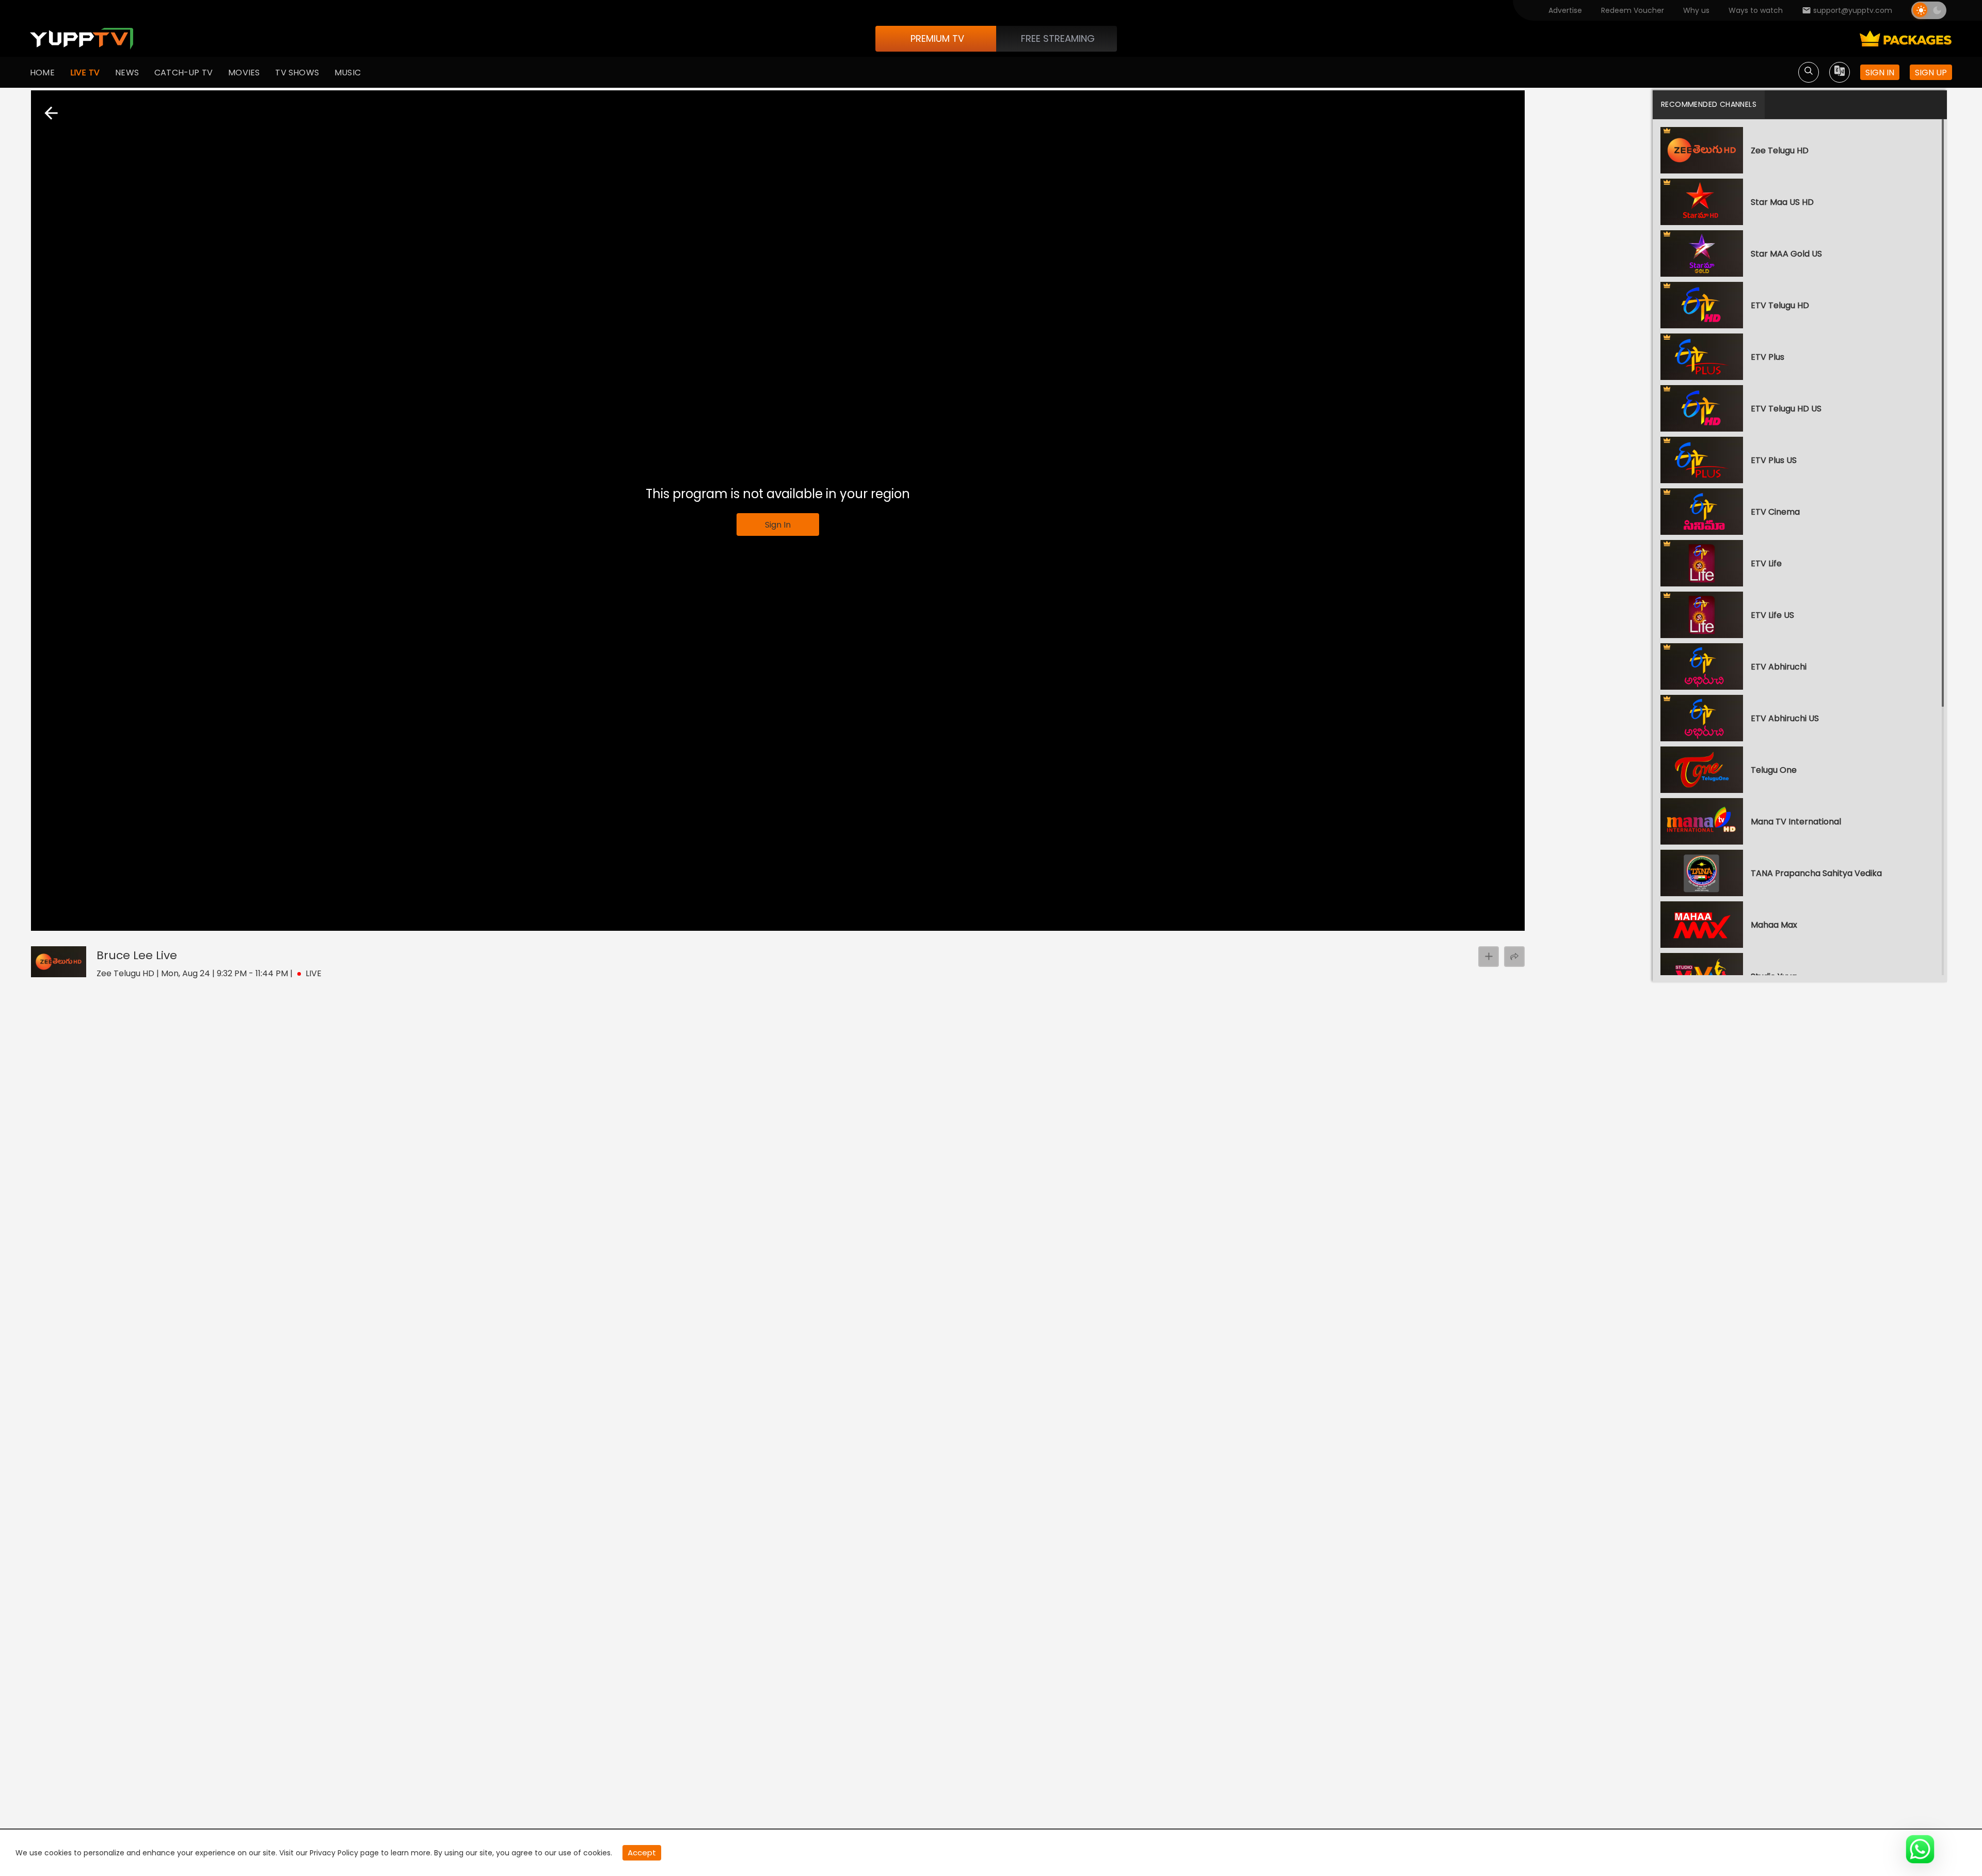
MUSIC (348, 73)
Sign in (1880, 73)
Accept (642, 1853)
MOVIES (244, 73)
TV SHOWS (297, 73)
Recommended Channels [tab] (1709, 104)
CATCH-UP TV (183, 73)
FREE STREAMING (1058, 38)
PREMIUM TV (937, 38)
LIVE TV (85, 73)
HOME (42, 73)
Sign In (778, 525)
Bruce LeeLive (137, 955)
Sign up (1931, 73)
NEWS (127, 73)
